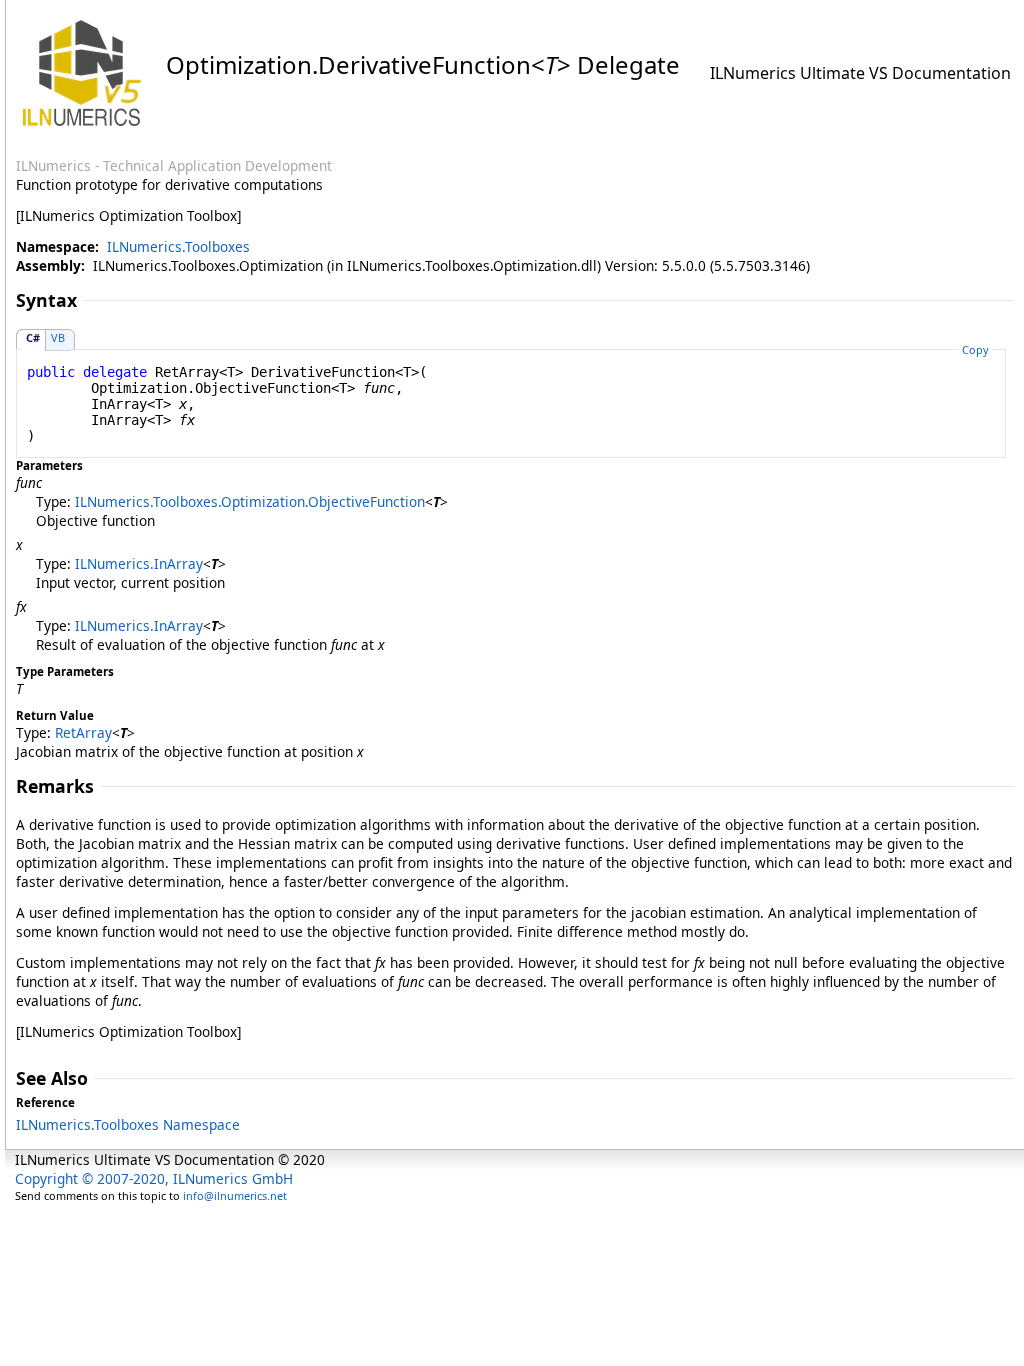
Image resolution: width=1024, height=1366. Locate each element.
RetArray (83, 732)
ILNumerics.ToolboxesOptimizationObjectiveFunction (250, 501)
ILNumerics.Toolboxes (178, 246)
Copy (975, 349)
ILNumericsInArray (139, 563)
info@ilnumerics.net (235, 1195)
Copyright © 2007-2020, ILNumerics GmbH (154, 1178)
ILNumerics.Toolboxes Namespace (128, 1124)
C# (33, 337)
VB (58, 337)
